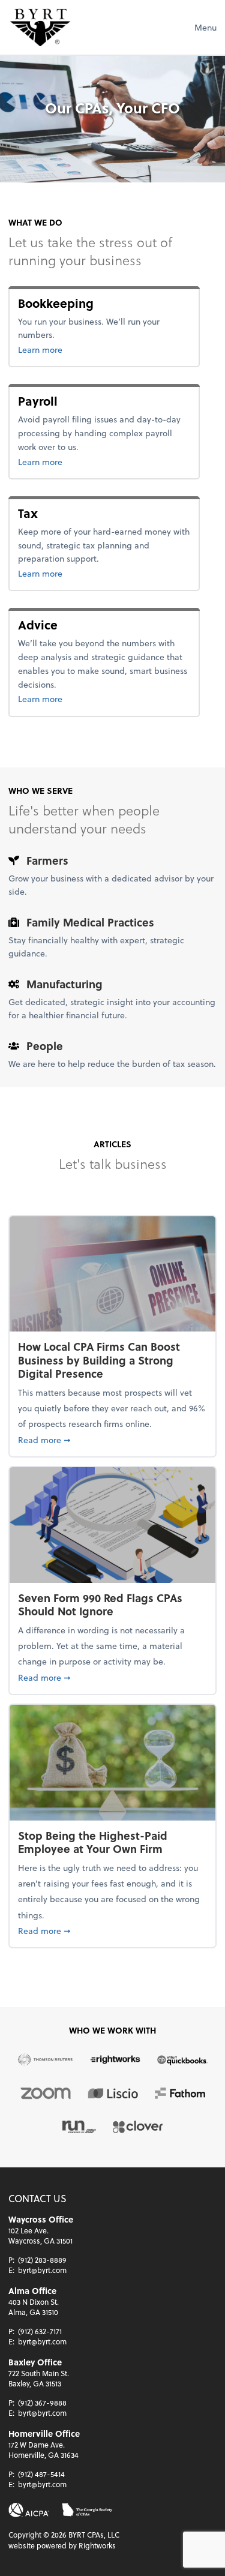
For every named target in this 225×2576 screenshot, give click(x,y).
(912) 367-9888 (42, 2403)
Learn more (79, 349)
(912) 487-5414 (41, 2474)
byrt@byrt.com (42, 2270)
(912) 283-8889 (42, 2260)
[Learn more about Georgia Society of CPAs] (87, 2510)
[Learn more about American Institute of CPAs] (29, 2510)
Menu (205, 27)
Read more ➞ (112, 1440)
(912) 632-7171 (40, 2331)
